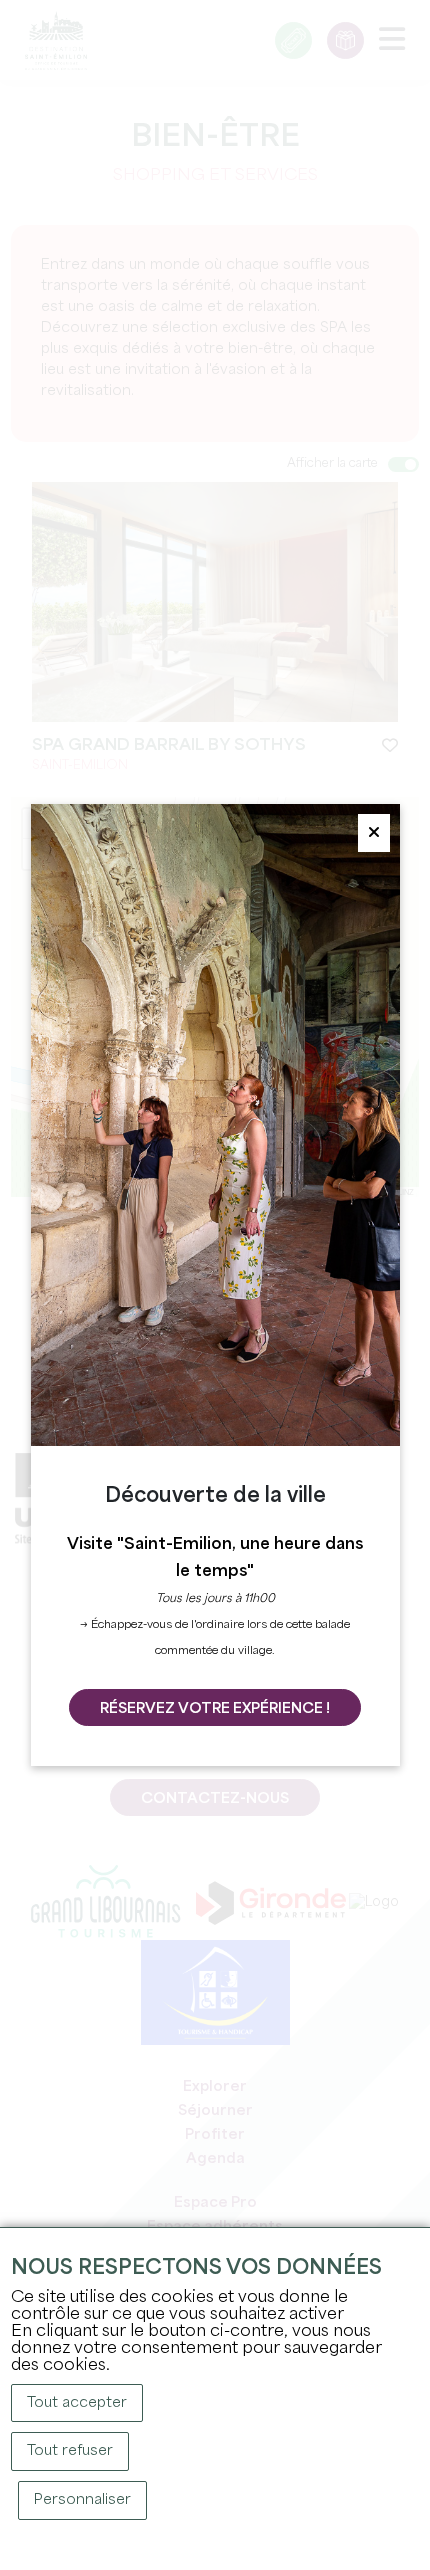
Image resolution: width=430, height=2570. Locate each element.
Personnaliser (82, 2500)
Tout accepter (77, 2403)
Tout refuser (70, 2451)
